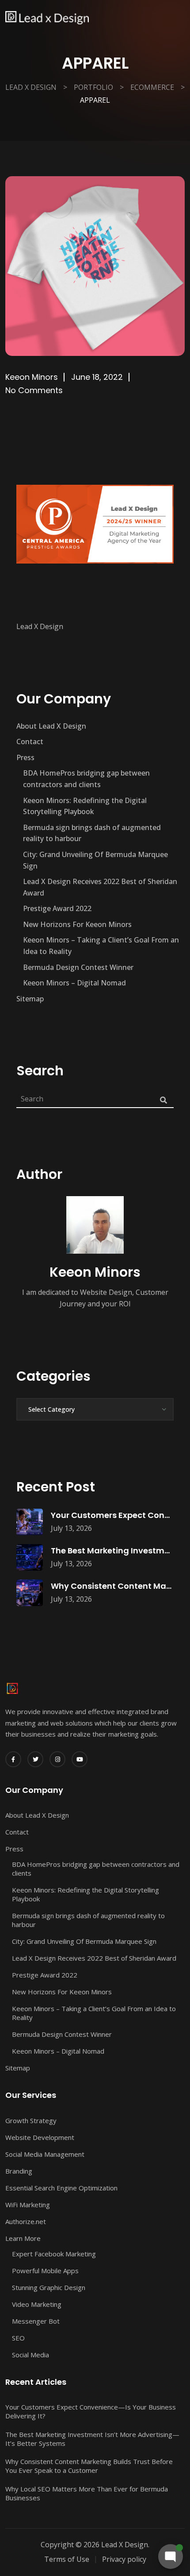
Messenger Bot (36, 2321)
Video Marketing (37, 2304)
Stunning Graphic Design (49, 2287)
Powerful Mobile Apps (45, 2271)
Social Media (30, 2355)
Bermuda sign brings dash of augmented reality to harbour (92, 833)
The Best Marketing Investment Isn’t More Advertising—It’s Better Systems (92, 2439)
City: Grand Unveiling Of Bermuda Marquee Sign (95, 860)
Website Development (40, 2137)
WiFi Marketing (28, 2205)
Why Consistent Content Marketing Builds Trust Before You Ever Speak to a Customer (89, 2466)
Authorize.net (26, 2221)
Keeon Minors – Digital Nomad (74, 983)
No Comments (34, 390)
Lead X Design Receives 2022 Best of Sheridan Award (100, 887)
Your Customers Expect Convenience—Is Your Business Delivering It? (91, 2411)
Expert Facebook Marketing (54, 2254)
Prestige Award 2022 (57, 908)
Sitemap (30, 999)
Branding (19, 2171)
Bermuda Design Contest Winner (78, 967)
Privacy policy (124, 2559)
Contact (30, 742)
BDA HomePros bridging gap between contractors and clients (86, 779)
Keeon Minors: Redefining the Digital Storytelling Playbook (85, 806)
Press (25, 757)
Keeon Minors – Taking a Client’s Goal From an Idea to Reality (101, 946)
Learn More (23, 2238)
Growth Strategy (31, 2120)
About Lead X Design (51, 726)
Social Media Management (45, 2154)
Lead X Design (40, 626)
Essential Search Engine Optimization (61, 2188)
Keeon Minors (32, 377)
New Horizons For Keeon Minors (77, 924)
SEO (18, 2338)
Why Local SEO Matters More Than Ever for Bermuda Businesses (87, 2493)
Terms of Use (67, 2559)
